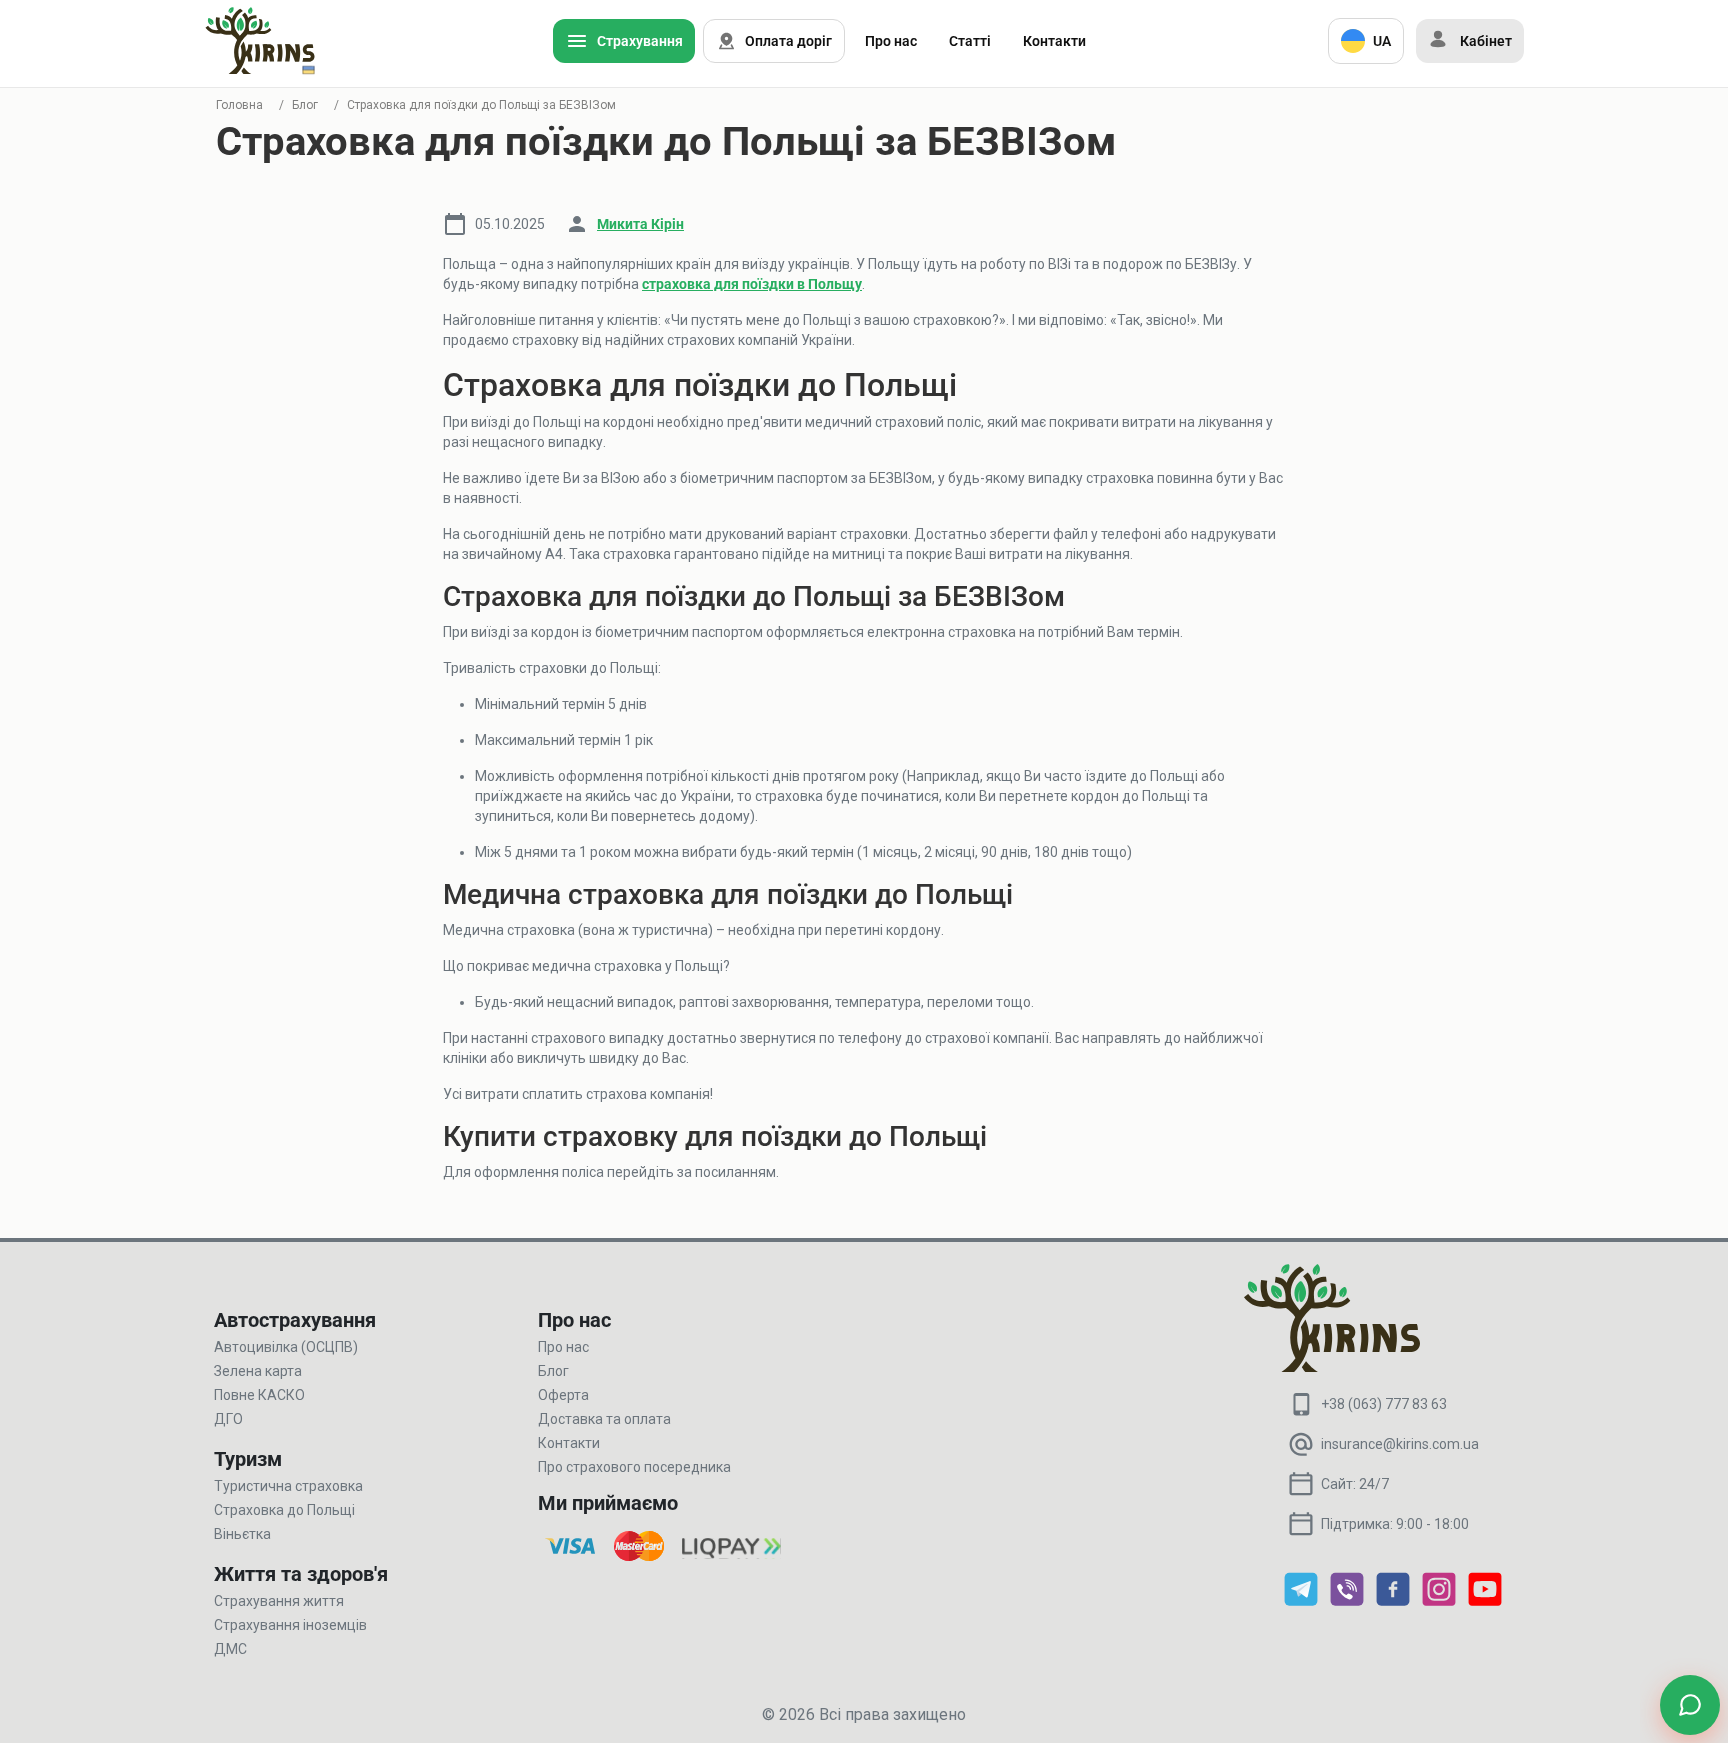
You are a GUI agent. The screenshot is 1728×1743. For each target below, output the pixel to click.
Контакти (1054, 41)
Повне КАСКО (259, 1395)
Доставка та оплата (604, 1419)
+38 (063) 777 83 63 (1384, 1404)
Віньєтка (242, 1534)
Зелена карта (258, 1371)
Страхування (640, 41)
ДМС (230, 1649)
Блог (305, 105)
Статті (970, 41)
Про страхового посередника (634, 1467)
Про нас (891, 41)
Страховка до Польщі (284, 1510)
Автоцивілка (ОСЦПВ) (286, 1347)
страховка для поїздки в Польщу (752, 284)
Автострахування (295, 1320)
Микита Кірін (640, 224)
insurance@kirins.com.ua (1400, 1444)
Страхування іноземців (290, 1625)
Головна (239, 105)
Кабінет (1486, 41)
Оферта (563, 1395)
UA (1382, 41)
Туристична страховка (288, 1486)
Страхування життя (279, 1601)
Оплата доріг (788, 41)
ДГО (228, 1419)
